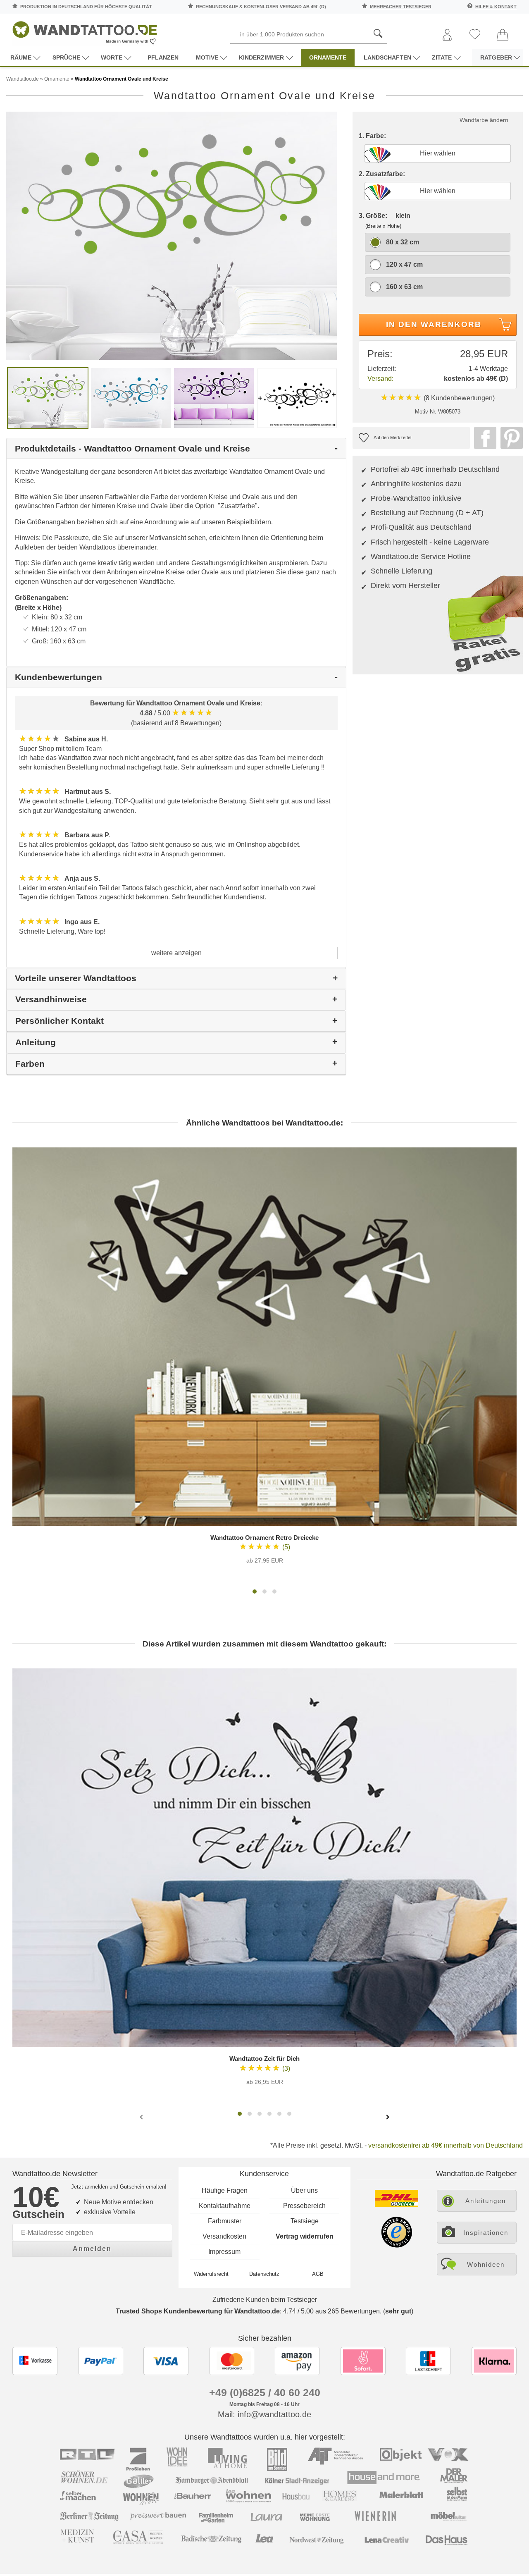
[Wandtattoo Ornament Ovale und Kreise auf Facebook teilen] (483, 438)
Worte (112, 57)
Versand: (380, 379)
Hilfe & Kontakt (496, 7)
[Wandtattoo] (85, 31)
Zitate (442, 57)
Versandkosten (224, 2236)
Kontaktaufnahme (225, 2206)
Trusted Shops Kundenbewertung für (198, 2311)
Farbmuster (225, 2221)
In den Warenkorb (434, 324)
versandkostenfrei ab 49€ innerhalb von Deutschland (446, 2145)
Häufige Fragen (225, 2190)
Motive (207, 57)
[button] (255, 1591)
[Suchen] (378, 34)
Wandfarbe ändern (484, 120)
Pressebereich (304, 2206)
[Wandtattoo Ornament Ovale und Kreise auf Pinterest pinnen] (510, 438)
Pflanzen (163, 57)
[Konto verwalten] (447, 35)
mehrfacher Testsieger (401, 7)
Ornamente (328, 57)
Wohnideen (486, 2264)
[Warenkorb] (503, 35)
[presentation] (142, 2117)
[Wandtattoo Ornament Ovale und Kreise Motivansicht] (131, 398)
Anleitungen (486, 2201)
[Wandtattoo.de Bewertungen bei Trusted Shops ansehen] (397, 2245)
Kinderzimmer (261, 57)
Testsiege (305, 2221)
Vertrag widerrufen (305, 2236)
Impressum (224, 2252)
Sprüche (66, 57)
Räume (21, 57)
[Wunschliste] (475, 35)
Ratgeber (496, 57)
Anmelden (92, 2249)
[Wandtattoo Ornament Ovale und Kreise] (172, 235)
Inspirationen (486, 2233)
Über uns (304, 2190)
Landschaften (387, 57)
